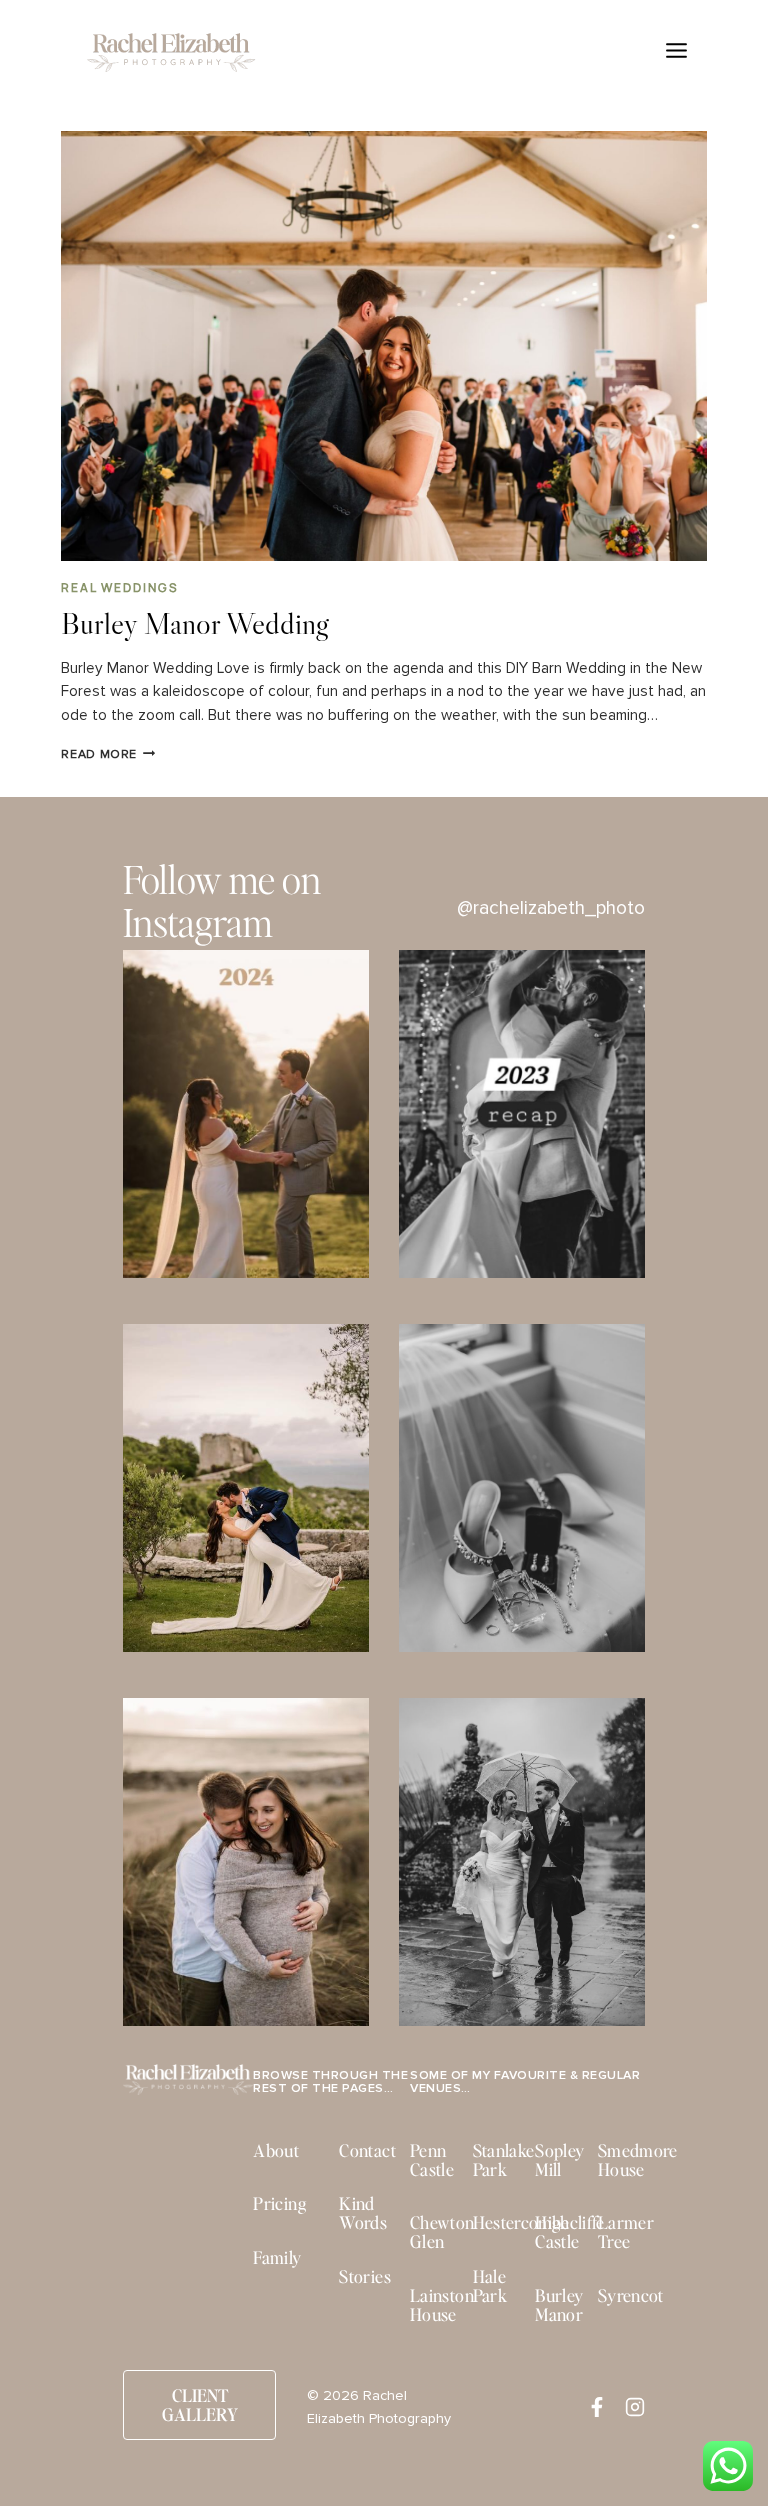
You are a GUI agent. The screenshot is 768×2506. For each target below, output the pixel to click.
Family (277, 2257)
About (276, 2150)
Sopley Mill (559, 2159)
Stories (364, 2276)
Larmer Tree (626, 2231)
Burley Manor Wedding (194, 623)
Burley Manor (559, 2304)
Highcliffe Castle (569, 2231)
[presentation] (383, 346)
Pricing (279, 2203)
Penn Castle (432, 2159)
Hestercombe (521, 2222)
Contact (367, 2150)
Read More (108, 754)
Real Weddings (120, 587)
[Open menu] (676, 50)
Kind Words (363, 2212)
